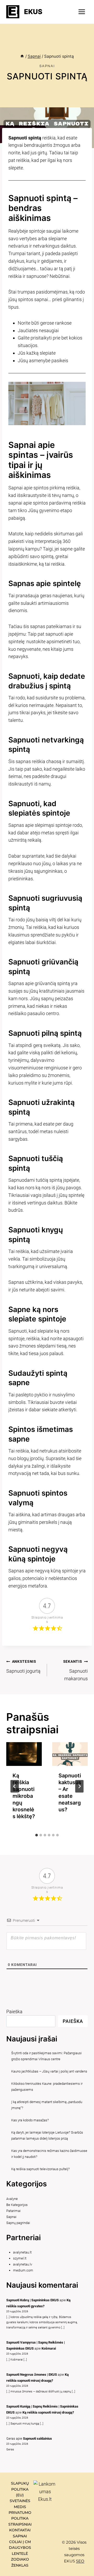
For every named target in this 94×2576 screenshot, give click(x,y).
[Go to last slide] (15, 1786)
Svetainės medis (20, 2504)
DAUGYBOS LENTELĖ (20, 2550)
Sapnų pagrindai (18, 2223)
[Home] (22, 56)
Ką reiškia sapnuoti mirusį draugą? (48, 2412)
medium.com (23, 2270)
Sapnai (47, 66)
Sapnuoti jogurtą (23, 1667)
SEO (80, 2561)
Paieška (14, 2012)
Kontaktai (20, 2530)
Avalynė (12, 2199)
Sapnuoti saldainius (37, 2439)
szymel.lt (20, 2258)
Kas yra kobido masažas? (30, 2120)
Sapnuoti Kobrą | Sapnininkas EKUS (33, 2300)
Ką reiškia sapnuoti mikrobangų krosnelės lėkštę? (24, 1796)
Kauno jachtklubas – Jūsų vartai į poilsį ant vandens (49, 2071)
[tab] (37, 1835)
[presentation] (24, 1754)
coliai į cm (20, 2542)
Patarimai (13, 2211)
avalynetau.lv (23, 2264)
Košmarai (49, 2348)
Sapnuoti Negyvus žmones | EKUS (32, 2375)
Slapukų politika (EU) (20, 2489)
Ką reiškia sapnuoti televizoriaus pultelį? (40, 2169)
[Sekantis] (79, 1786)
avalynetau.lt (22, 2252)
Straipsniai (20, 2524)
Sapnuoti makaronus (75, 1670)
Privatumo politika (20, 2515)
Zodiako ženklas (20, 2562)
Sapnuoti (24, 676)
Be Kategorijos (17, 2205)
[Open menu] (82, 12)
